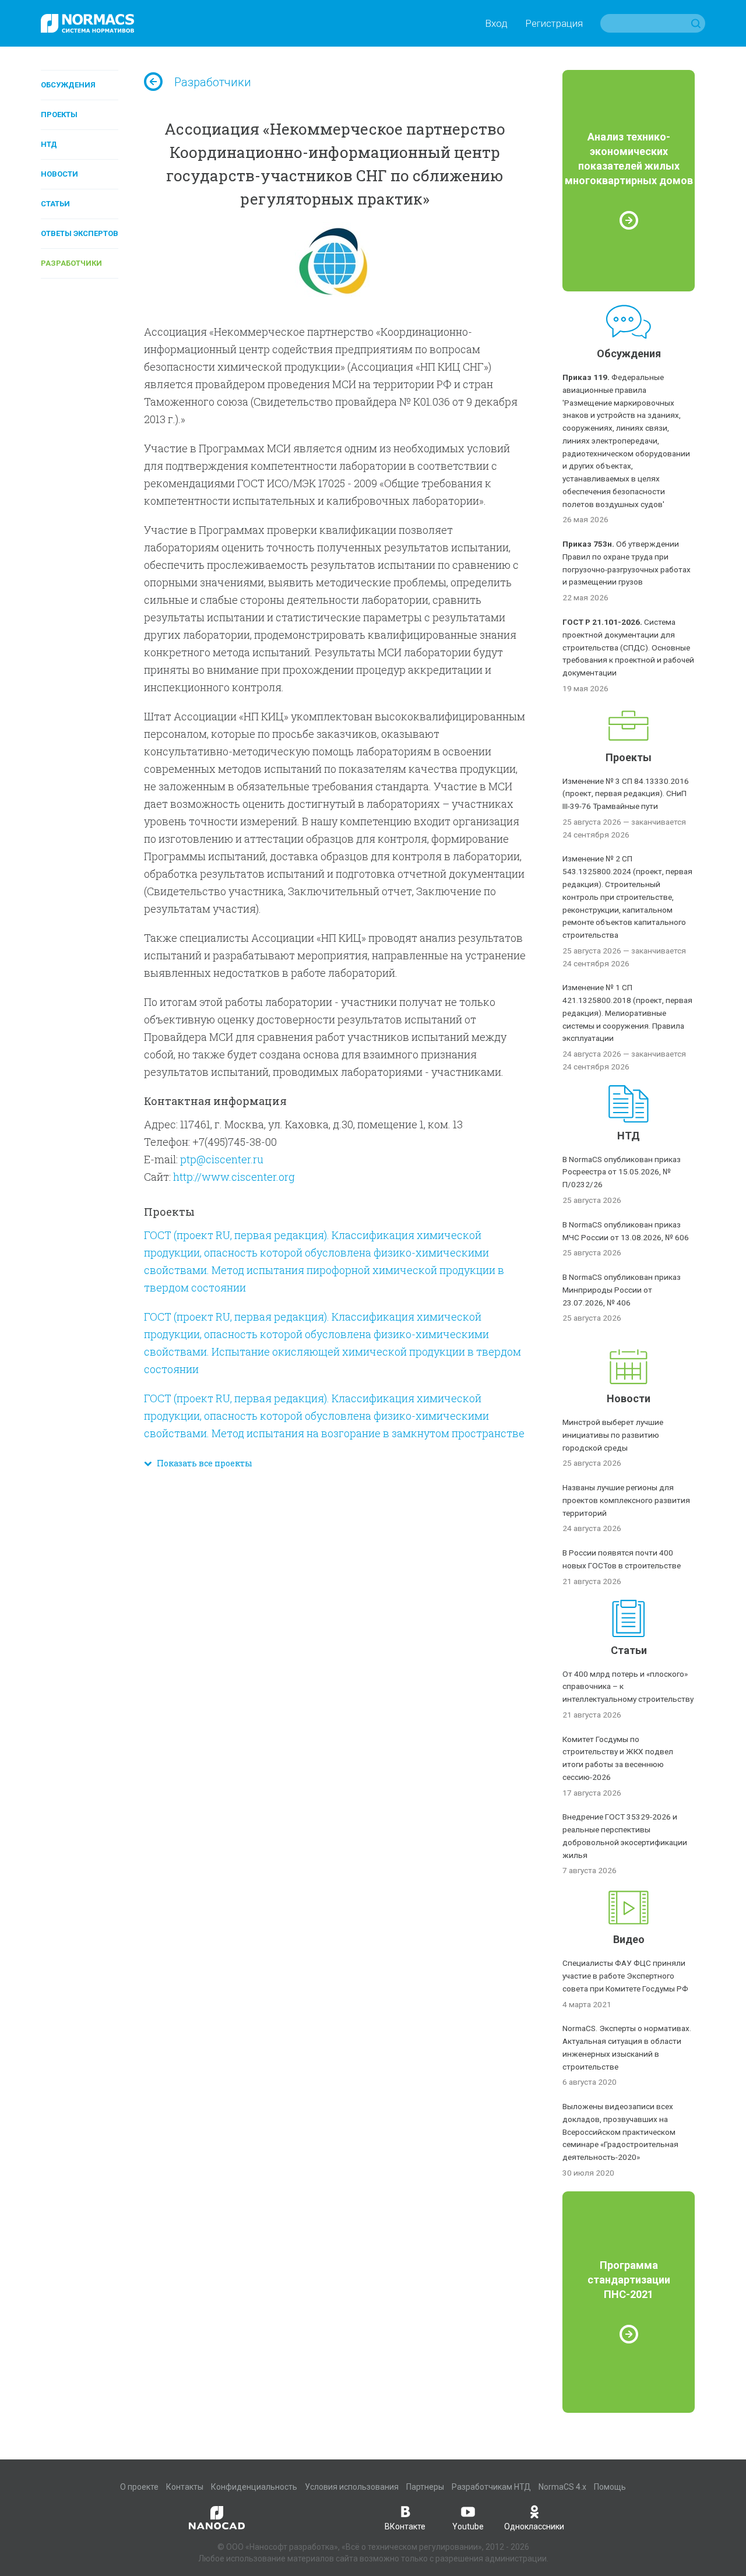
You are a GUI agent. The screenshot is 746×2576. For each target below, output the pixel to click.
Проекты (59, 115)
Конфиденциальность (254, 2487)
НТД (49, 144)
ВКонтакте (405, 2526)
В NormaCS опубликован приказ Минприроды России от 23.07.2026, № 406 (622, 1290)
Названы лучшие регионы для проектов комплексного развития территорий (626, 1500)
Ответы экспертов (80, 233)
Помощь (610, 2487)
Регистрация (554, 23)
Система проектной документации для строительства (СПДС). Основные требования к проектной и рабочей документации (628, 647)
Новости (59, 174)
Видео (629, 1939)
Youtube (468, 2526)
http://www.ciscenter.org (234, 1177)
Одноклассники (534, 2526)
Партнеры (425, 2487)
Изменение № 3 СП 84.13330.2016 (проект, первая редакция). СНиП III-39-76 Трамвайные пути (626, 794)
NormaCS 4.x (562, 2487)
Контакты (185, 2487)
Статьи (55, 204)
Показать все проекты (202, 1463)
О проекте (139, 2487)
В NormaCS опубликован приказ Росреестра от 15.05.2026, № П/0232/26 (622, 1172)
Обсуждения (68, 85)
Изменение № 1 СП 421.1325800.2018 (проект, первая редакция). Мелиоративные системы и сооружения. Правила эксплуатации (627, 1013)
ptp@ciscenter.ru (222, 1159)
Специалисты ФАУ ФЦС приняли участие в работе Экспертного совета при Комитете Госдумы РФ (625, 1976)
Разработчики (71, 263)
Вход (496, 23)
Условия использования (352, 2487)
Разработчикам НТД (491, 2487)
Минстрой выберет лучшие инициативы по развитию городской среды (613, 1435)
